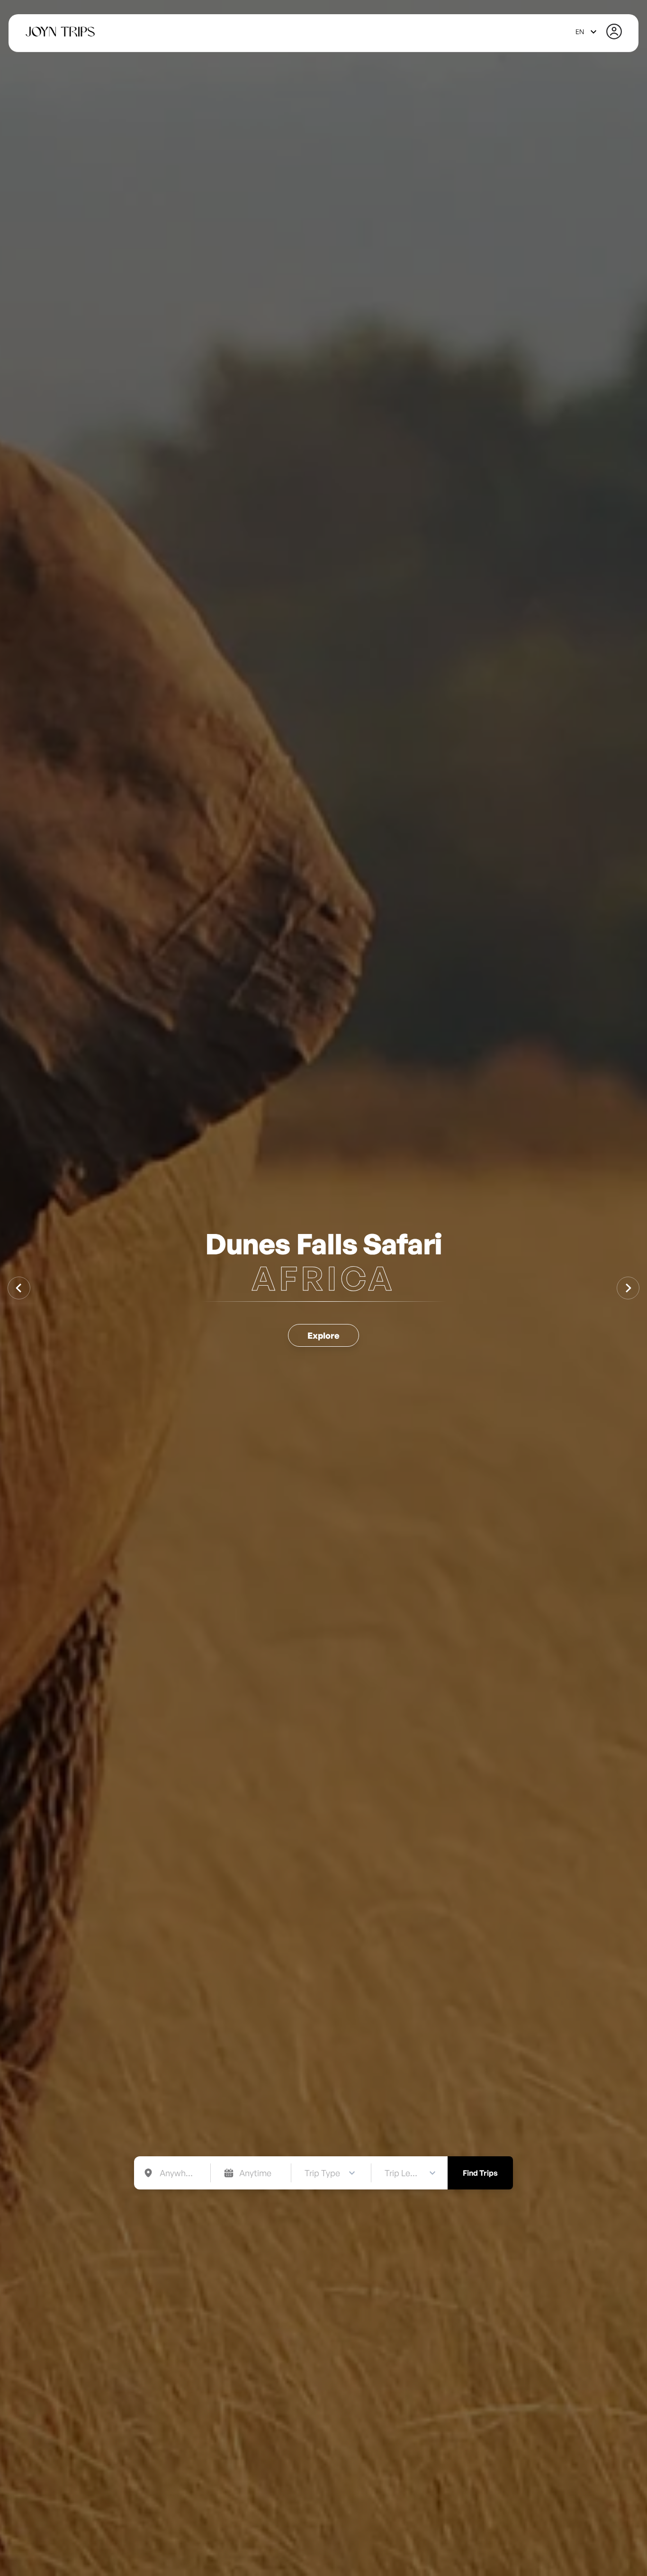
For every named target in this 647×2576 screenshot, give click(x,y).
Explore (323, 1335)
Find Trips (480, 2173)
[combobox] (587, 32)
